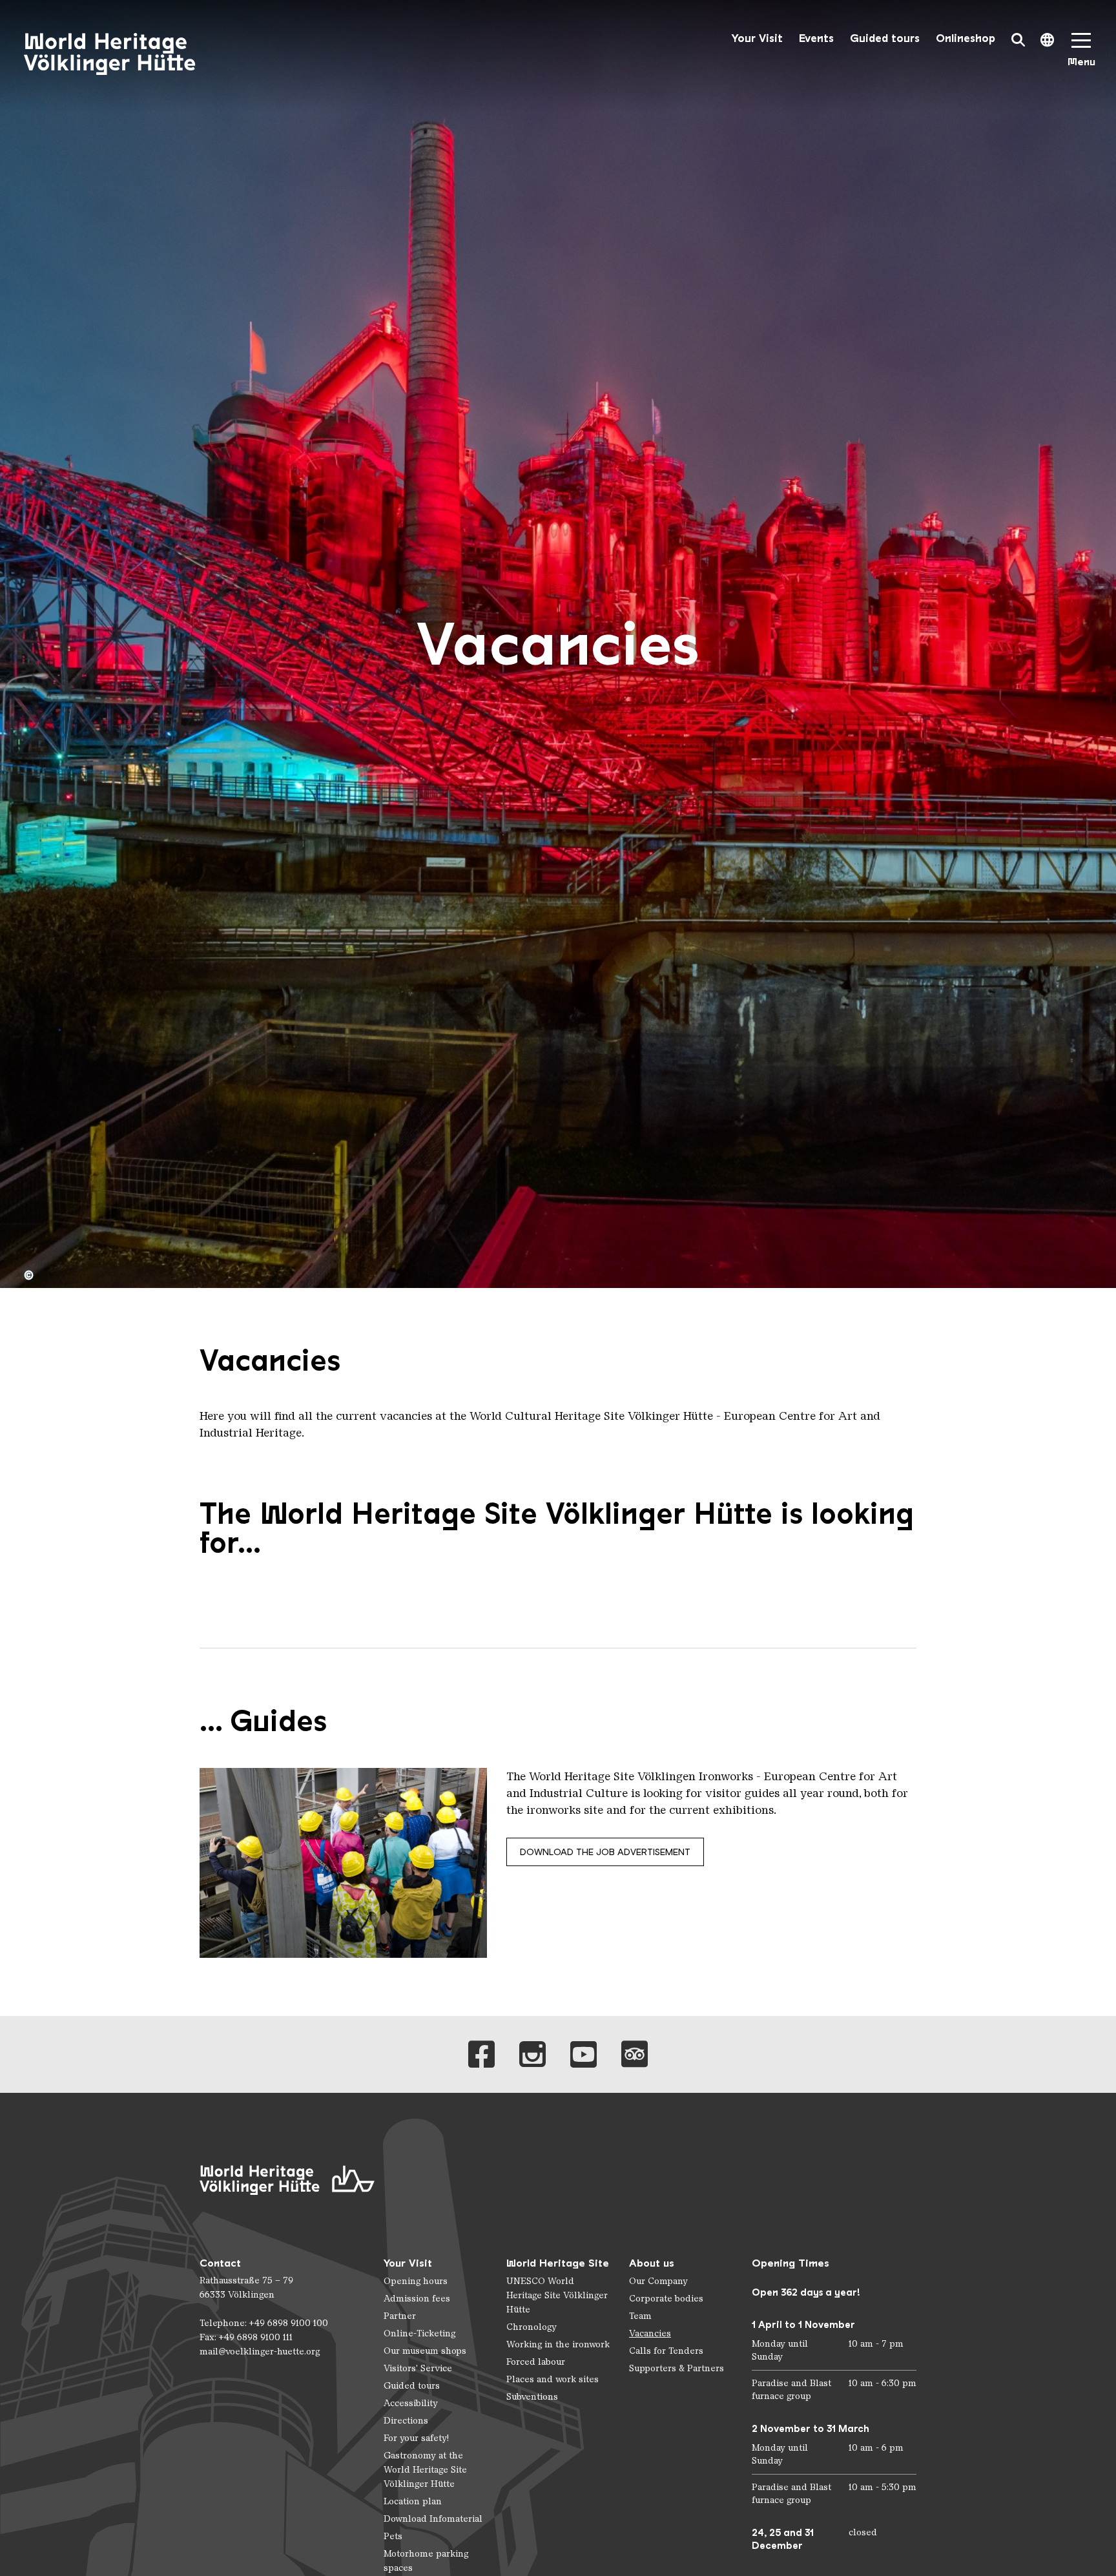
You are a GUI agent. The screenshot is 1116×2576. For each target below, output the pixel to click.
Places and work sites (553, 2379)
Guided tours (885, 38)
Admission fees (417, 2299)
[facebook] (481, 2054)
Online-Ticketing (419, 2333)
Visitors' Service (418, 2368)
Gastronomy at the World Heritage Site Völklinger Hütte (425, 2470)
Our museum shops (425, 2351)
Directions (406, 2421)
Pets (393, 2536)
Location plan (413, 2501)
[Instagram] (532, 2054)
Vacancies (650, 2333)
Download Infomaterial (433, 2519)
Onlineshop (966, 38)
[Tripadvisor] (635, 2054)
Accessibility (411, 2403)
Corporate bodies (666, 2299)
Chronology (532, 2327)
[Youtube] (584, 2054)
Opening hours (416, 2281)
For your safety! (416, 2438)
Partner (400, 2316)
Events (816, 38)
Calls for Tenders (666, 2351)
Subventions (532, 2397)
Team (640, 2316)
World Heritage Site (558, 2263)
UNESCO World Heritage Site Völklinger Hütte (557, 2295)
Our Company (658, 2281)
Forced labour (536, 2362)
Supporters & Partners (677, 2368)
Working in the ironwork (558, 2344)
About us (652, 2263)
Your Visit (757, 38)
